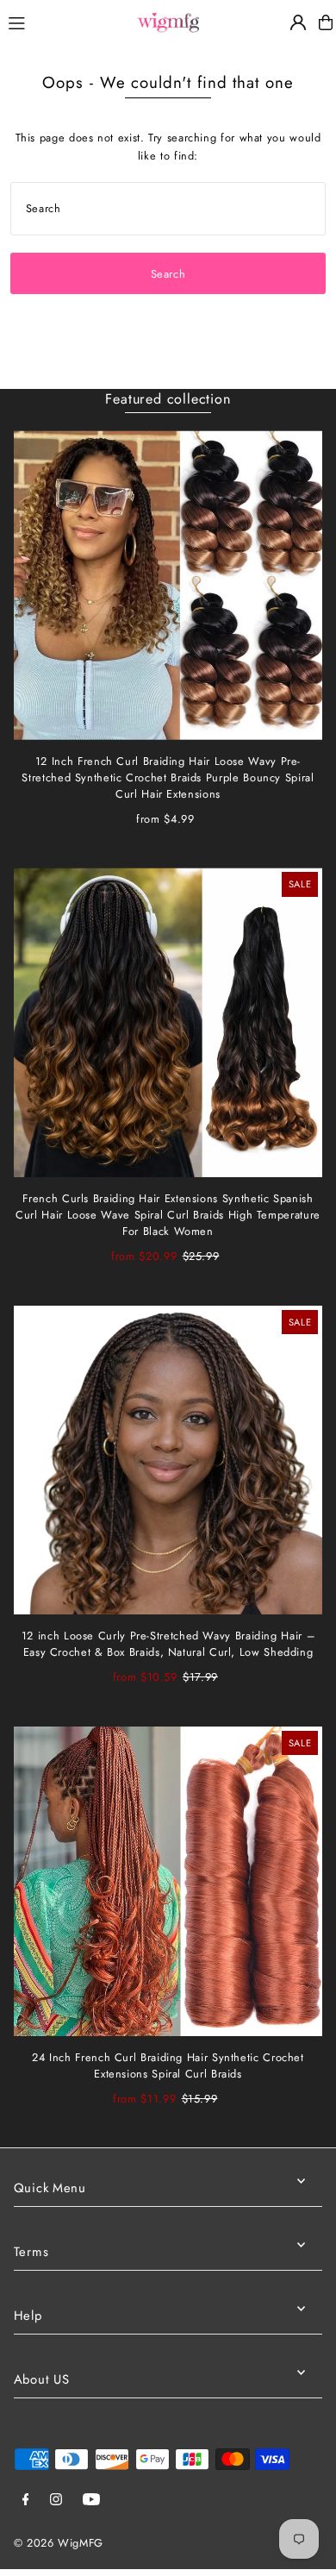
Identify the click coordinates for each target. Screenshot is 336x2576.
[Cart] (326, 22)
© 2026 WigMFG (59, 2543)
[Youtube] (91, 2501)
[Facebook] (26, 2501)
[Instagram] (56, 2501)
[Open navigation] (63, 22)
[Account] (298, 22)
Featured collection (168, 399)
